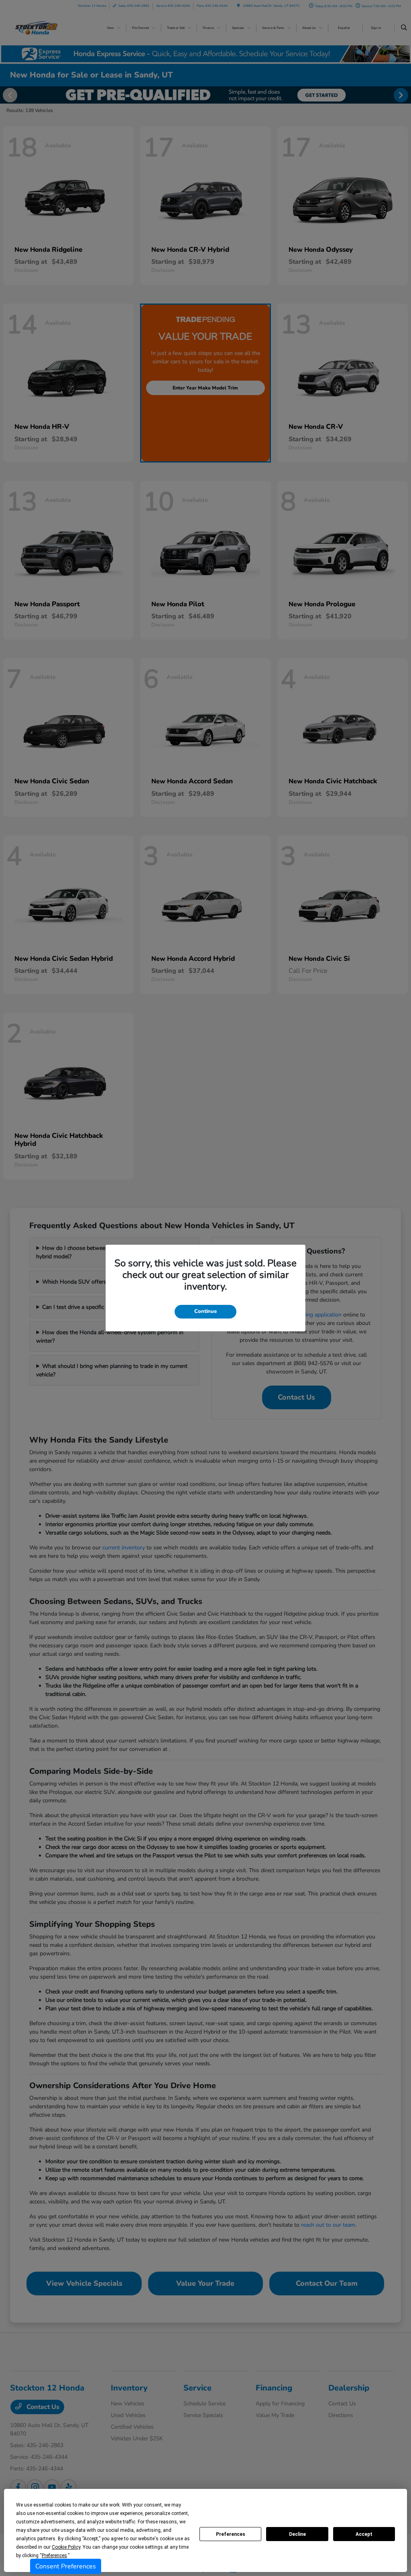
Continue (205, 1311)
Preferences (231, 2534)
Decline (297, 2534)
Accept (364, 2534)
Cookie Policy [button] (66, 2547)
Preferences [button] (54, 2556)
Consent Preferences (66, 2566)
